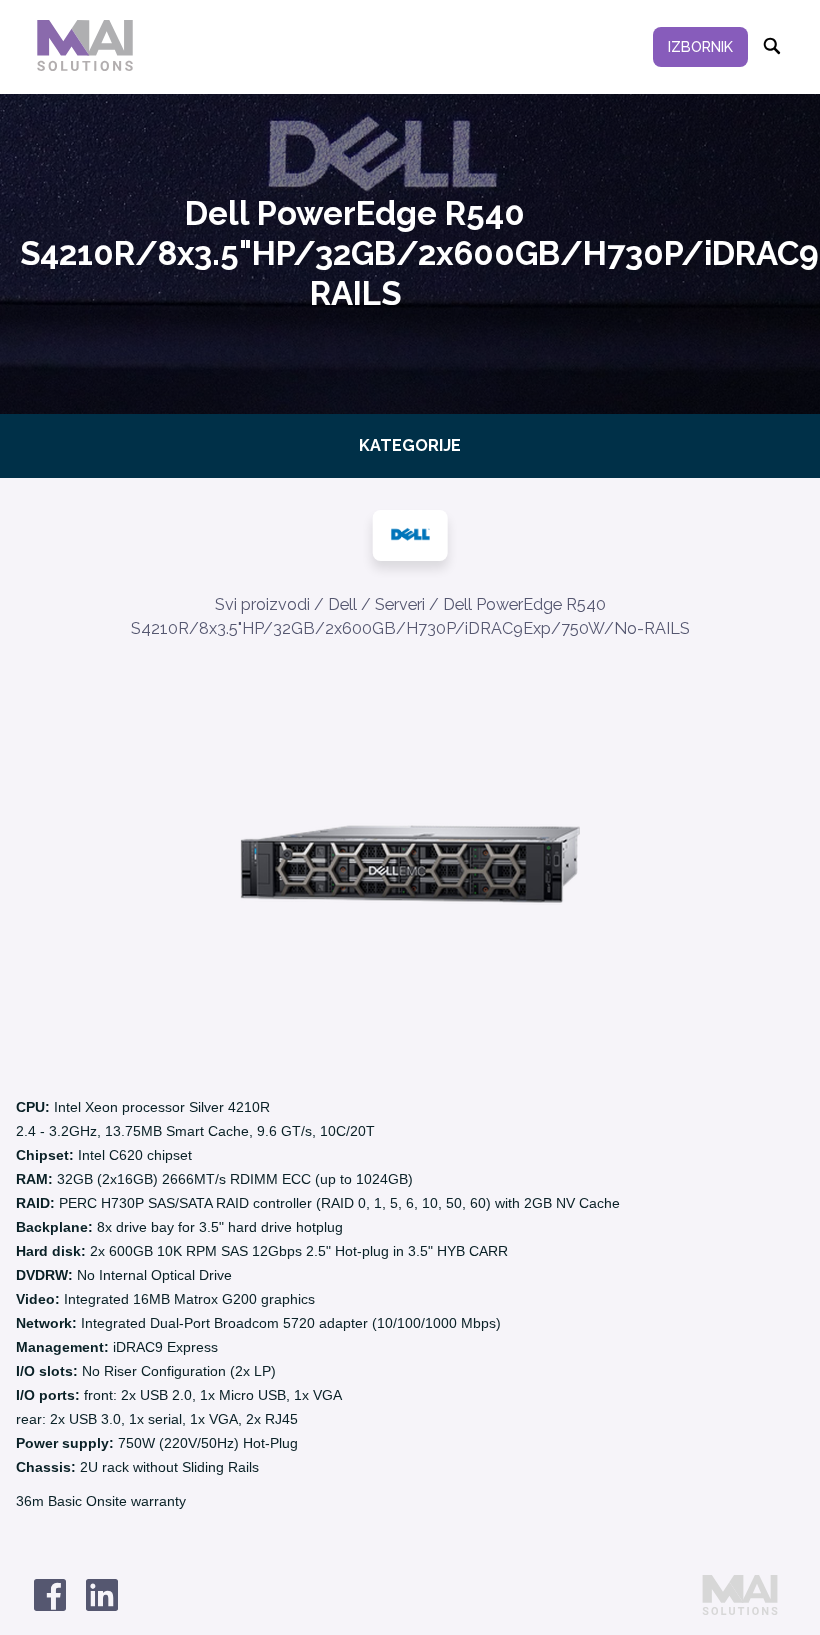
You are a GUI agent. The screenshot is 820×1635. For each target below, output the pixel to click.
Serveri (400, 604)
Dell (342, 604)
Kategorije (410, 445)
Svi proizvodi (262, 604)
